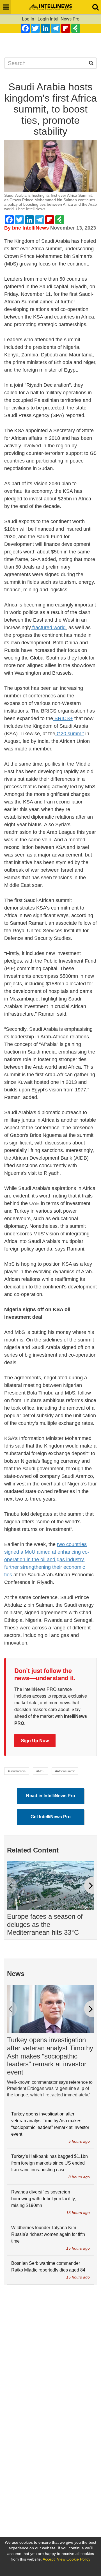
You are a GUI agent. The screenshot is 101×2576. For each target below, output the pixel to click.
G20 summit (70, 734)
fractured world (48, 628)
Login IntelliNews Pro (58, 19)
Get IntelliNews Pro (51, 1817)
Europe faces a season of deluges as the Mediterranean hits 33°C (45, 1924)
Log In (28, 19)
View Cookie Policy (74, 2559)
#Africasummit (65, 1771)
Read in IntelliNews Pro (51, 1796)
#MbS (40, 1771)
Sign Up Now (35, 1740)
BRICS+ (63, 718)
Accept (49, 2559)
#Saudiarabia (17, 1771)
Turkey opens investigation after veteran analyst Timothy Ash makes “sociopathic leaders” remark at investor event (50, 2056)
